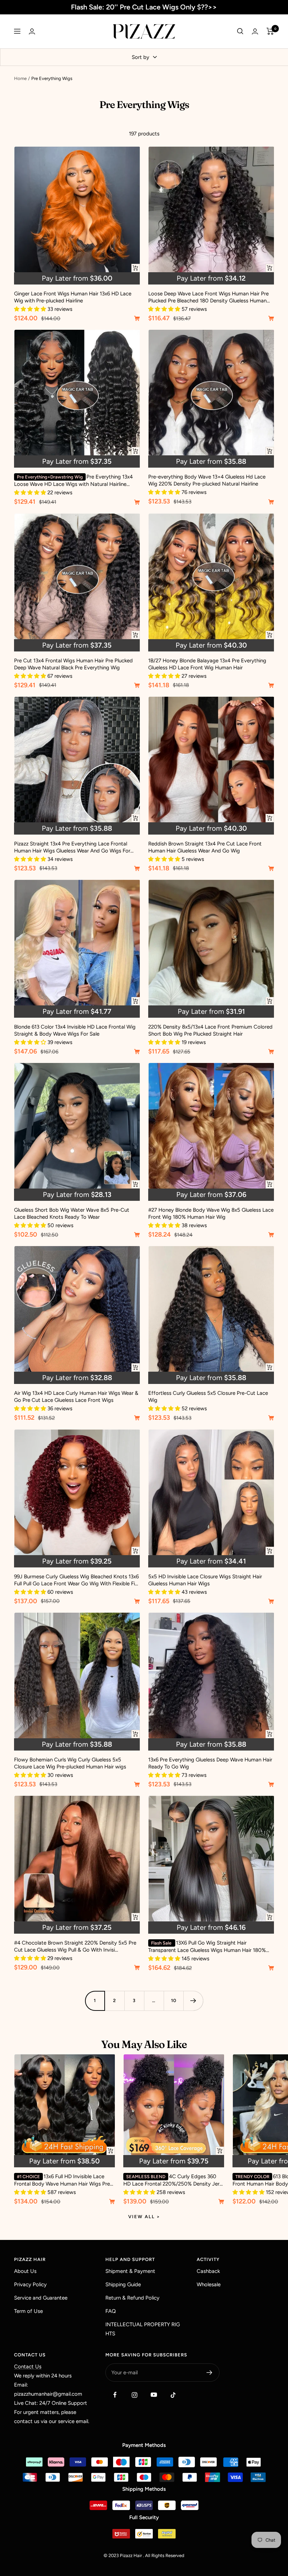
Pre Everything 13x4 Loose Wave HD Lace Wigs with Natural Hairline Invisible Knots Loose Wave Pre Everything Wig (73, 481)
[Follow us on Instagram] (134, 2395)
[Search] (240, 31)
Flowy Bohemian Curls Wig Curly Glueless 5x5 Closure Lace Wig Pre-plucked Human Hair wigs (70, 1763)
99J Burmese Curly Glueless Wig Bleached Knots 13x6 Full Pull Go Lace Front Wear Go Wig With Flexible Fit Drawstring (76, 1580)
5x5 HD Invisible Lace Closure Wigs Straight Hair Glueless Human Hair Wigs (205, 1580)
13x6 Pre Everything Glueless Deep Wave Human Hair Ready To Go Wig (210, 1763)
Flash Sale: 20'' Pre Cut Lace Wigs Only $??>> (144, 7)
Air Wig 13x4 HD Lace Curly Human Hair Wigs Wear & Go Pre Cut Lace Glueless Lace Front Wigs (76, 1397)
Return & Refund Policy (132, 2298)
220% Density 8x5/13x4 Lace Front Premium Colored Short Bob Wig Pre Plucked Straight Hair (210, 1030)
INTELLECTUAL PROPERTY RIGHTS (143, 2329)
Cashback (208, 2271)
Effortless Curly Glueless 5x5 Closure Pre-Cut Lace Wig (208, 1397)
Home (20, 78)
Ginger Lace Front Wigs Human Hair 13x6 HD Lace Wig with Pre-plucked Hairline (73, 297)
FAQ (111, 2311)
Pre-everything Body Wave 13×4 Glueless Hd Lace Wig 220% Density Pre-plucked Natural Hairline (207, 480)
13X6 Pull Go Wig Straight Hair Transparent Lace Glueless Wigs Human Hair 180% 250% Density (207, 1947)
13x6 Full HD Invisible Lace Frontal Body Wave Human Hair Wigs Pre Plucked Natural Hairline (62, 2180)
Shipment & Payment (130, 2271)
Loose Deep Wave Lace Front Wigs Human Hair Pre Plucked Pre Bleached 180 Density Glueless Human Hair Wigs (208, 297)
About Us (25, 2271)
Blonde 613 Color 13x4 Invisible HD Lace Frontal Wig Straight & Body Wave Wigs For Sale (75, 1030)
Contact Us (28, 2367)
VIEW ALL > (144, 2217)
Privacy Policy (30, 2284)
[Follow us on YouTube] (154, 2395)
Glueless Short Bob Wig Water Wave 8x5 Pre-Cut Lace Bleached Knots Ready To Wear (72, 1213)
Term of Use (28, 2311)
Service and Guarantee (41, 2298)
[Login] (32, 31)
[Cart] (270, 31)
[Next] (193, 2001)
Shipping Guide (123, 2284)
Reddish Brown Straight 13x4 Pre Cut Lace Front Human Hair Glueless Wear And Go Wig (205, 847)
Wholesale (209, 2284)
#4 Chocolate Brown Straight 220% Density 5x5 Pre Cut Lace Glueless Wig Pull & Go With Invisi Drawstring (75, 1946)
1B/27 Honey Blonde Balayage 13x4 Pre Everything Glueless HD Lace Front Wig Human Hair (207, 664)
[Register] (210, 2373)
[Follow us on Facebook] (115, 2395)
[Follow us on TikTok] (173, 2395)
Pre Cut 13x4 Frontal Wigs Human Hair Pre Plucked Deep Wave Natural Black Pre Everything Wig (73, 664)
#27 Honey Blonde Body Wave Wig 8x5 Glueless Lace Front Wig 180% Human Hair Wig (211, 1213)
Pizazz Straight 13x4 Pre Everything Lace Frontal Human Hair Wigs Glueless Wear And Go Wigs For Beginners (72, 847)
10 (174, 2000)
